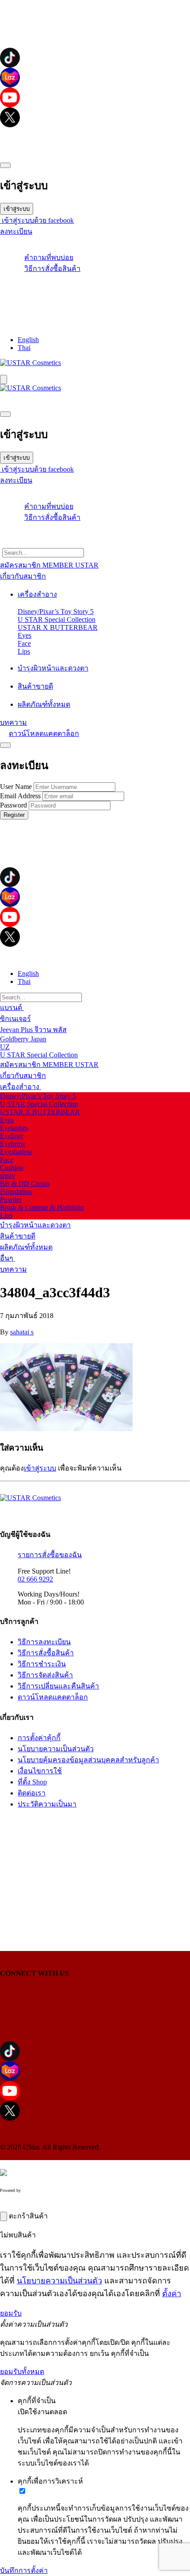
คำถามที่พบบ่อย (49, 257)
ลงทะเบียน (16, 231)
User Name (16, 787)
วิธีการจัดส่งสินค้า (45, 1675)
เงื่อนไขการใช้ (40, 1771)
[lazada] (95, 78)
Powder (11, 1199)
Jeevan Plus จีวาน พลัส (33, 1030)
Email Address (20, 796)
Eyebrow (13, 1144)
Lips (24, 651)
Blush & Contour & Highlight (42, 1207)
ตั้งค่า (172, 2294)
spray (8, 1176)
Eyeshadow (16, 1152)
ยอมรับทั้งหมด (22, 2372)
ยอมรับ (11, 2313)
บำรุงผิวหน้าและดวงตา (35, 1225)
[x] (95, 117)
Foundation (16, 1191)
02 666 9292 (35, 1579)
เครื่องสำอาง (21, 1087)
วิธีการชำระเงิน (42, 1664)
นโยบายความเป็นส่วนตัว (56, 1749)
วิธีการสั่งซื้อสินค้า (52, 269)
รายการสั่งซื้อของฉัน (50, 1555)
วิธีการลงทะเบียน (44, 1642)
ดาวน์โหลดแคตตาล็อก (44, 734)
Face (24, 643)
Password (13, 805)
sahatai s (22, 1332)
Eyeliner (12, 1136)
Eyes (25, 635)
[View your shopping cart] (95, 293)
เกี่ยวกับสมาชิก (23, 1076)
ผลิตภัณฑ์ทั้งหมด (26, 1247)
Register (14, 815)
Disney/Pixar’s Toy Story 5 (56, 612)
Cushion (12, 1168)
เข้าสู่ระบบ (17, 209)
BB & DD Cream (25, 1183)
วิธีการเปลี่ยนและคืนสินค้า (58, 1686)
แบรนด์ (12, 1008)
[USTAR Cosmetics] (30, 363)
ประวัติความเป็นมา (47, 1804)
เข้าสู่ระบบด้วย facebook (37, 220)
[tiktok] (95, 58)
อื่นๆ (8, 1258)
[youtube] (95, 97)
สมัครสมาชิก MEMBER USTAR (49, 1065)
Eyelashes (14, 1128)
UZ (5, 1047)
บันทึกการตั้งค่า (24, 2570)
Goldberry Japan (23, 1039)
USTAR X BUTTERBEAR (58, 627)
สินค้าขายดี (18, 1236)
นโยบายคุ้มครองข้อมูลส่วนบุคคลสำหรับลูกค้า (88, 1760)
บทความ (13, 1269)
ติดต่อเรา (32, 1793)
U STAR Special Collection (57, 619)
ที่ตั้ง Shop (32, 1782)
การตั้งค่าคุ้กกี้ (39, 1738)
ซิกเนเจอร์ (15, 1019)
